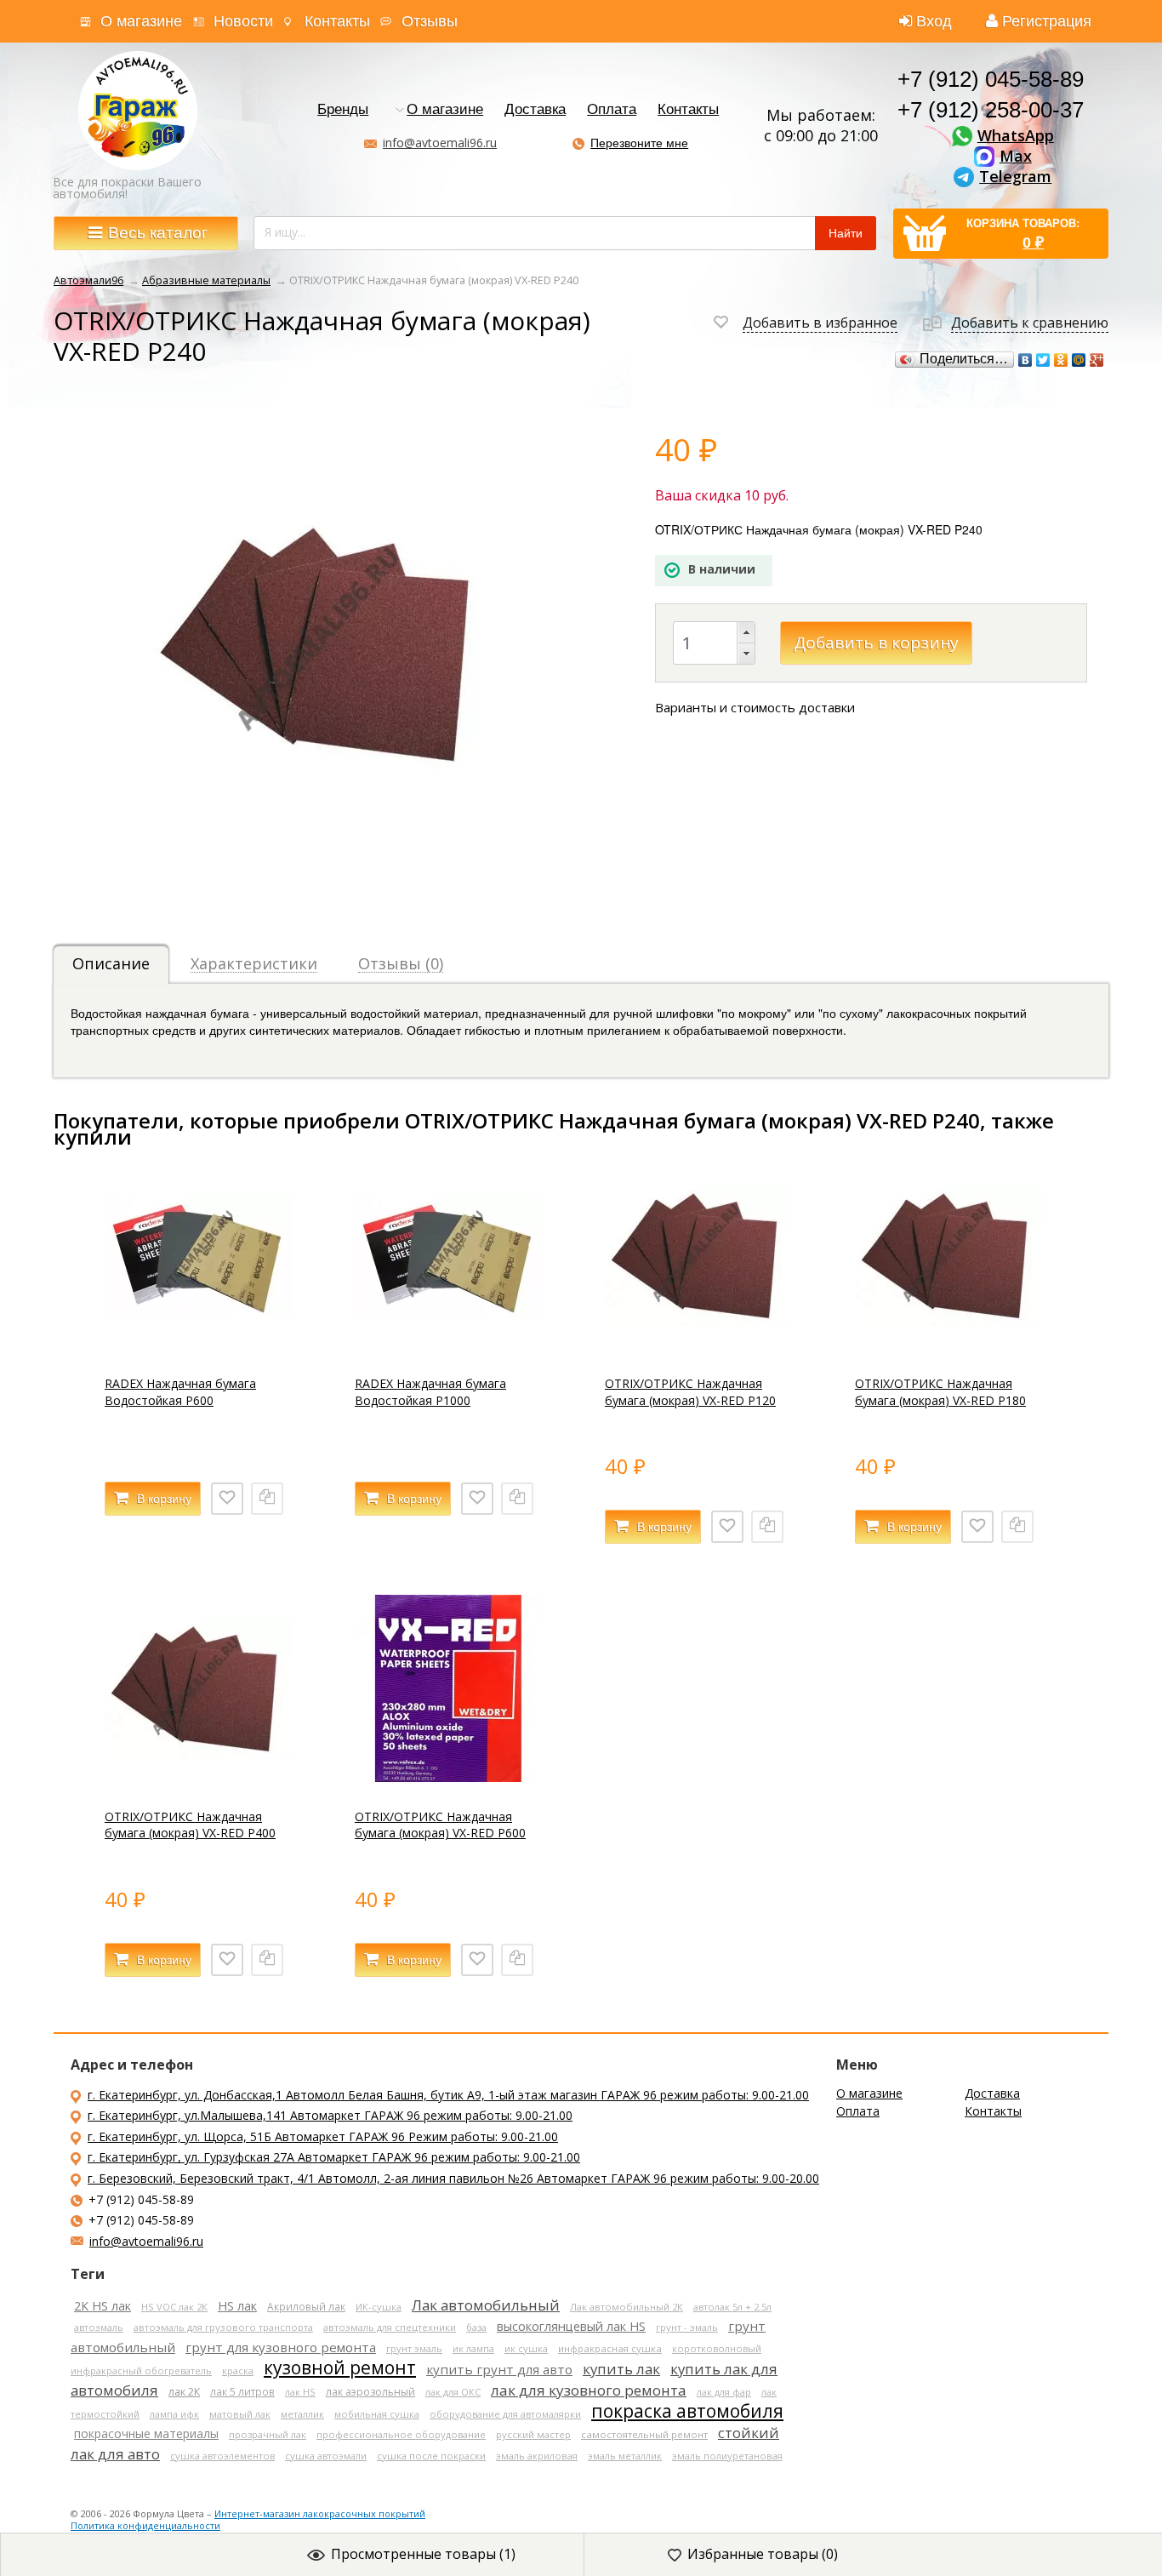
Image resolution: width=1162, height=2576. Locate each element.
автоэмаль (99, 2327)
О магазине (141, 21)
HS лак (237, 2306)
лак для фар (724, 2392)
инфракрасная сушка (610, 2348)
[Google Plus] (1097, 360)
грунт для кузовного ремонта (281, 2347)
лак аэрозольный (370, 2392)
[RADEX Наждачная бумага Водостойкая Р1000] (448, 1345)
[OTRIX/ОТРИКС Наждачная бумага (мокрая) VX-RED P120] (698, 1345)
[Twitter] (1043, 360)
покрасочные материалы (146, 2433)
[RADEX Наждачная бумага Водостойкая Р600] (198, 1345)
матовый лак (240, 2414)
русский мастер (533, 2434)
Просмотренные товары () (423, 2554)
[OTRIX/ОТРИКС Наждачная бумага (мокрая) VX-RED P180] (948, 1345)
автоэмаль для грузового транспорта (223, 2327)
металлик (302, 2414)
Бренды (343, 110)
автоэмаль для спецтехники (390, 2327)
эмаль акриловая (537, 2456)
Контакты (337, 21)
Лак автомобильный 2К (627, 2307)
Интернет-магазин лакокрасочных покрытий (320, 2513)
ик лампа (473, 2348)
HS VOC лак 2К (174, 2307)
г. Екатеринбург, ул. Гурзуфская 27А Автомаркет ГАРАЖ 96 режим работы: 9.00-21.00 (334, 2157)
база (476, 2327)
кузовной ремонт (340, 2368)
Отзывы (430, 21)
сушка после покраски (431, 2456)
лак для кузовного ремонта (589, 2390)
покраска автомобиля (687, 2411)
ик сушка (526, 2348)
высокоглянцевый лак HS (571, 2326)
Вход (934, 21)
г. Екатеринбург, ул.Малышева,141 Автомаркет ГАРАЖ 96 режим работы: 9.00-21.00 (330, 2115)
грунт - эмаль (687, 2327)
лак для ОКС (453, 2392)
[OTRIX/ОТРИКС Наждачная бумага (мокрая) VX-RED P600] (448, 1777)
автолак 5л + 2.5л (732, 2307)
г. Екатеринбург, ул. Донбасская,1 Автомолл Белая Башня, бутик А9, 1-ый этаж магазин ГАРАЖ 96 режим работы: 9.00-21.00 (448, 2095)
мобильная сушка (377, 2414)
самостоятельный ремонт (644, 2434)
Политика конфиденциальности (145, 2525)
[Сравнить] (267, 1499)
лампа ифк (174, 2414)
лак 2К (184, 2392)
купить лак (621, 2369)
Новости (243, 21)
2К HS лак (103, 2306)
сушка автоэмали (326, 2456)
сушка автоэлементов (222, 2456)
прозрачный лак (268, 2434)
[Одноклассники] (1061, 360)
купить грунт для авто (499, 2369)
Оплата (612, 110)
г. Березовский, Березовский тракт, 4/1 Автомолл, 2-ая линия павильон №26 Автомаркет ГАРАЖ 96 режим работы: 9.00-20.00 (453, 2178)
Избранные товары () (763, 2554)
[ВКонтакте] (1025, 360)
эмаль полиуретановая (727, 2456)
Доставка (535, 110)
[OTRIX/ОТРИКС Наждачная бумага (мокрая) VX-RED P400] (198, 1777)
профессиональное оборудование (401, 2434)
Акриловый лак (306, 2306)
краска (238, 2370)
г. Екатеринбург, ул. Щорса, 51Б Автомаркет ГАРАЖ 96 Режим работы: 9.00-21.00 (323, 2136)
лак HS (300, 2392)
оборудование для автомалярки (505, 2414)
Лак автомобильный (486, 2305)
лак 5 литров (242, 2391)
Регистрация (1047, 21)
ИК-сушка (379, 2307)
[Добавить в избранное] (227, 1499)
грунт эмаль (414, 2348)
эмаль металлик (625, 2456)
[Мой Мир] (1079, 360)
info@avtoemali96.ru (440, 143)
